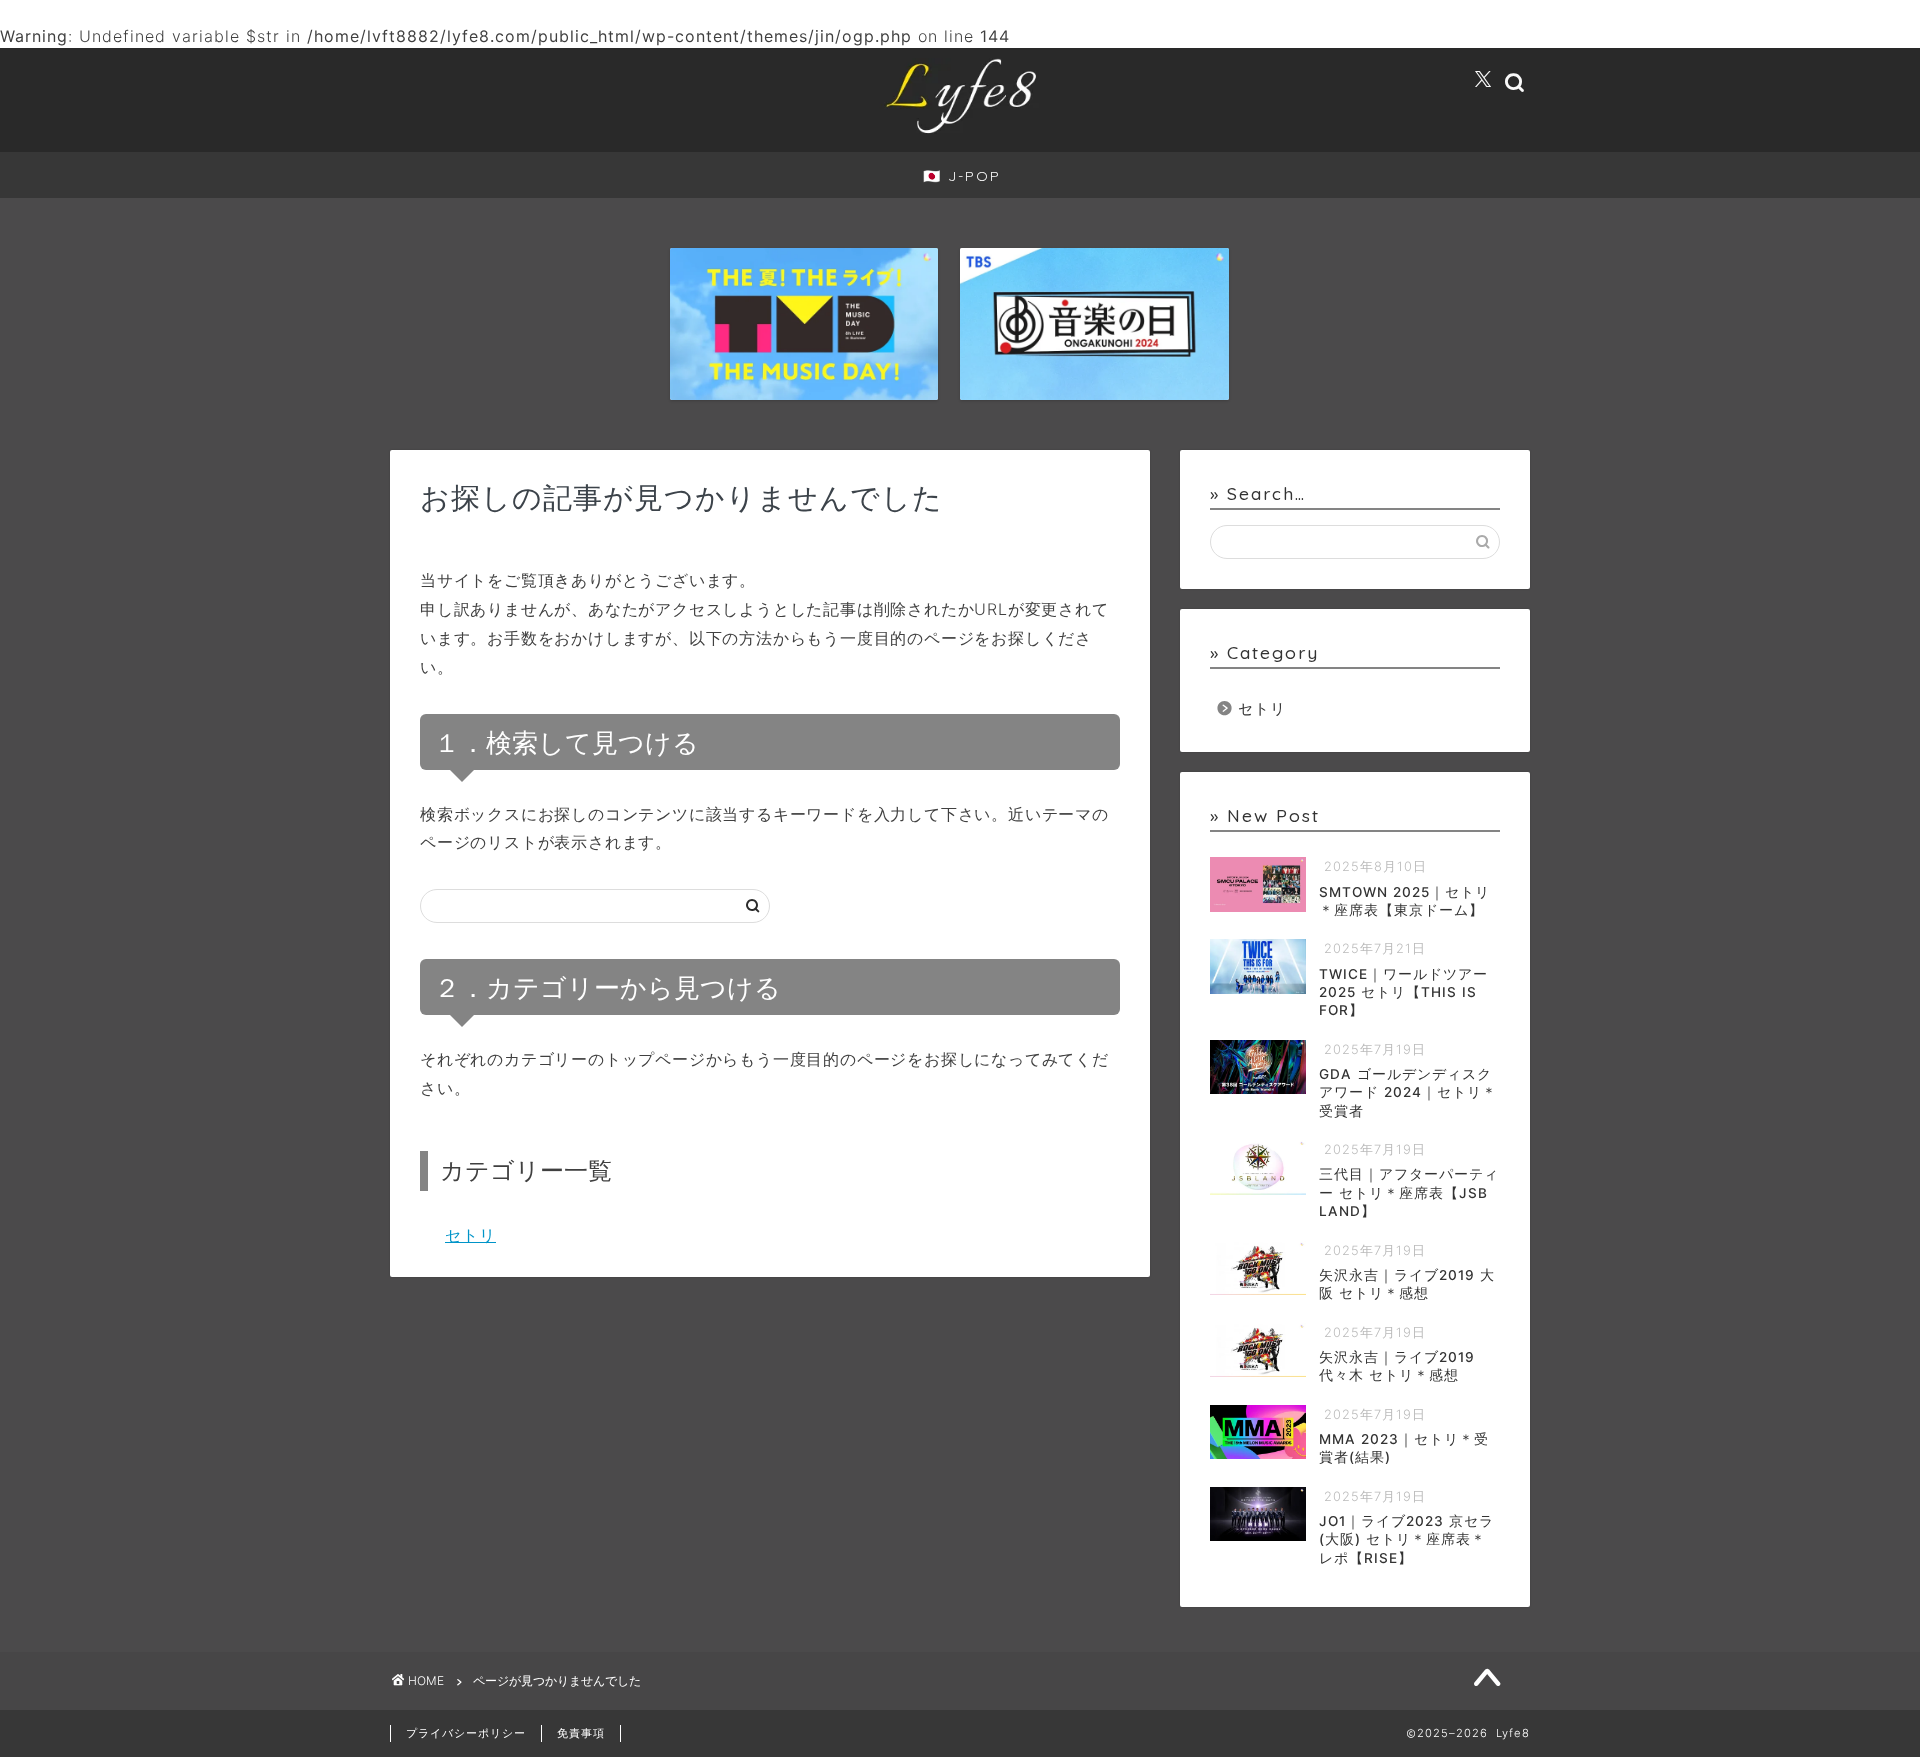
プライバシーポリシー (466, 1733)
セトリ (470, 1235)
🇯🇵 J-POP (962, 176)
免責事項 (581, 1733)
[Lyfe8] (960, 135)
